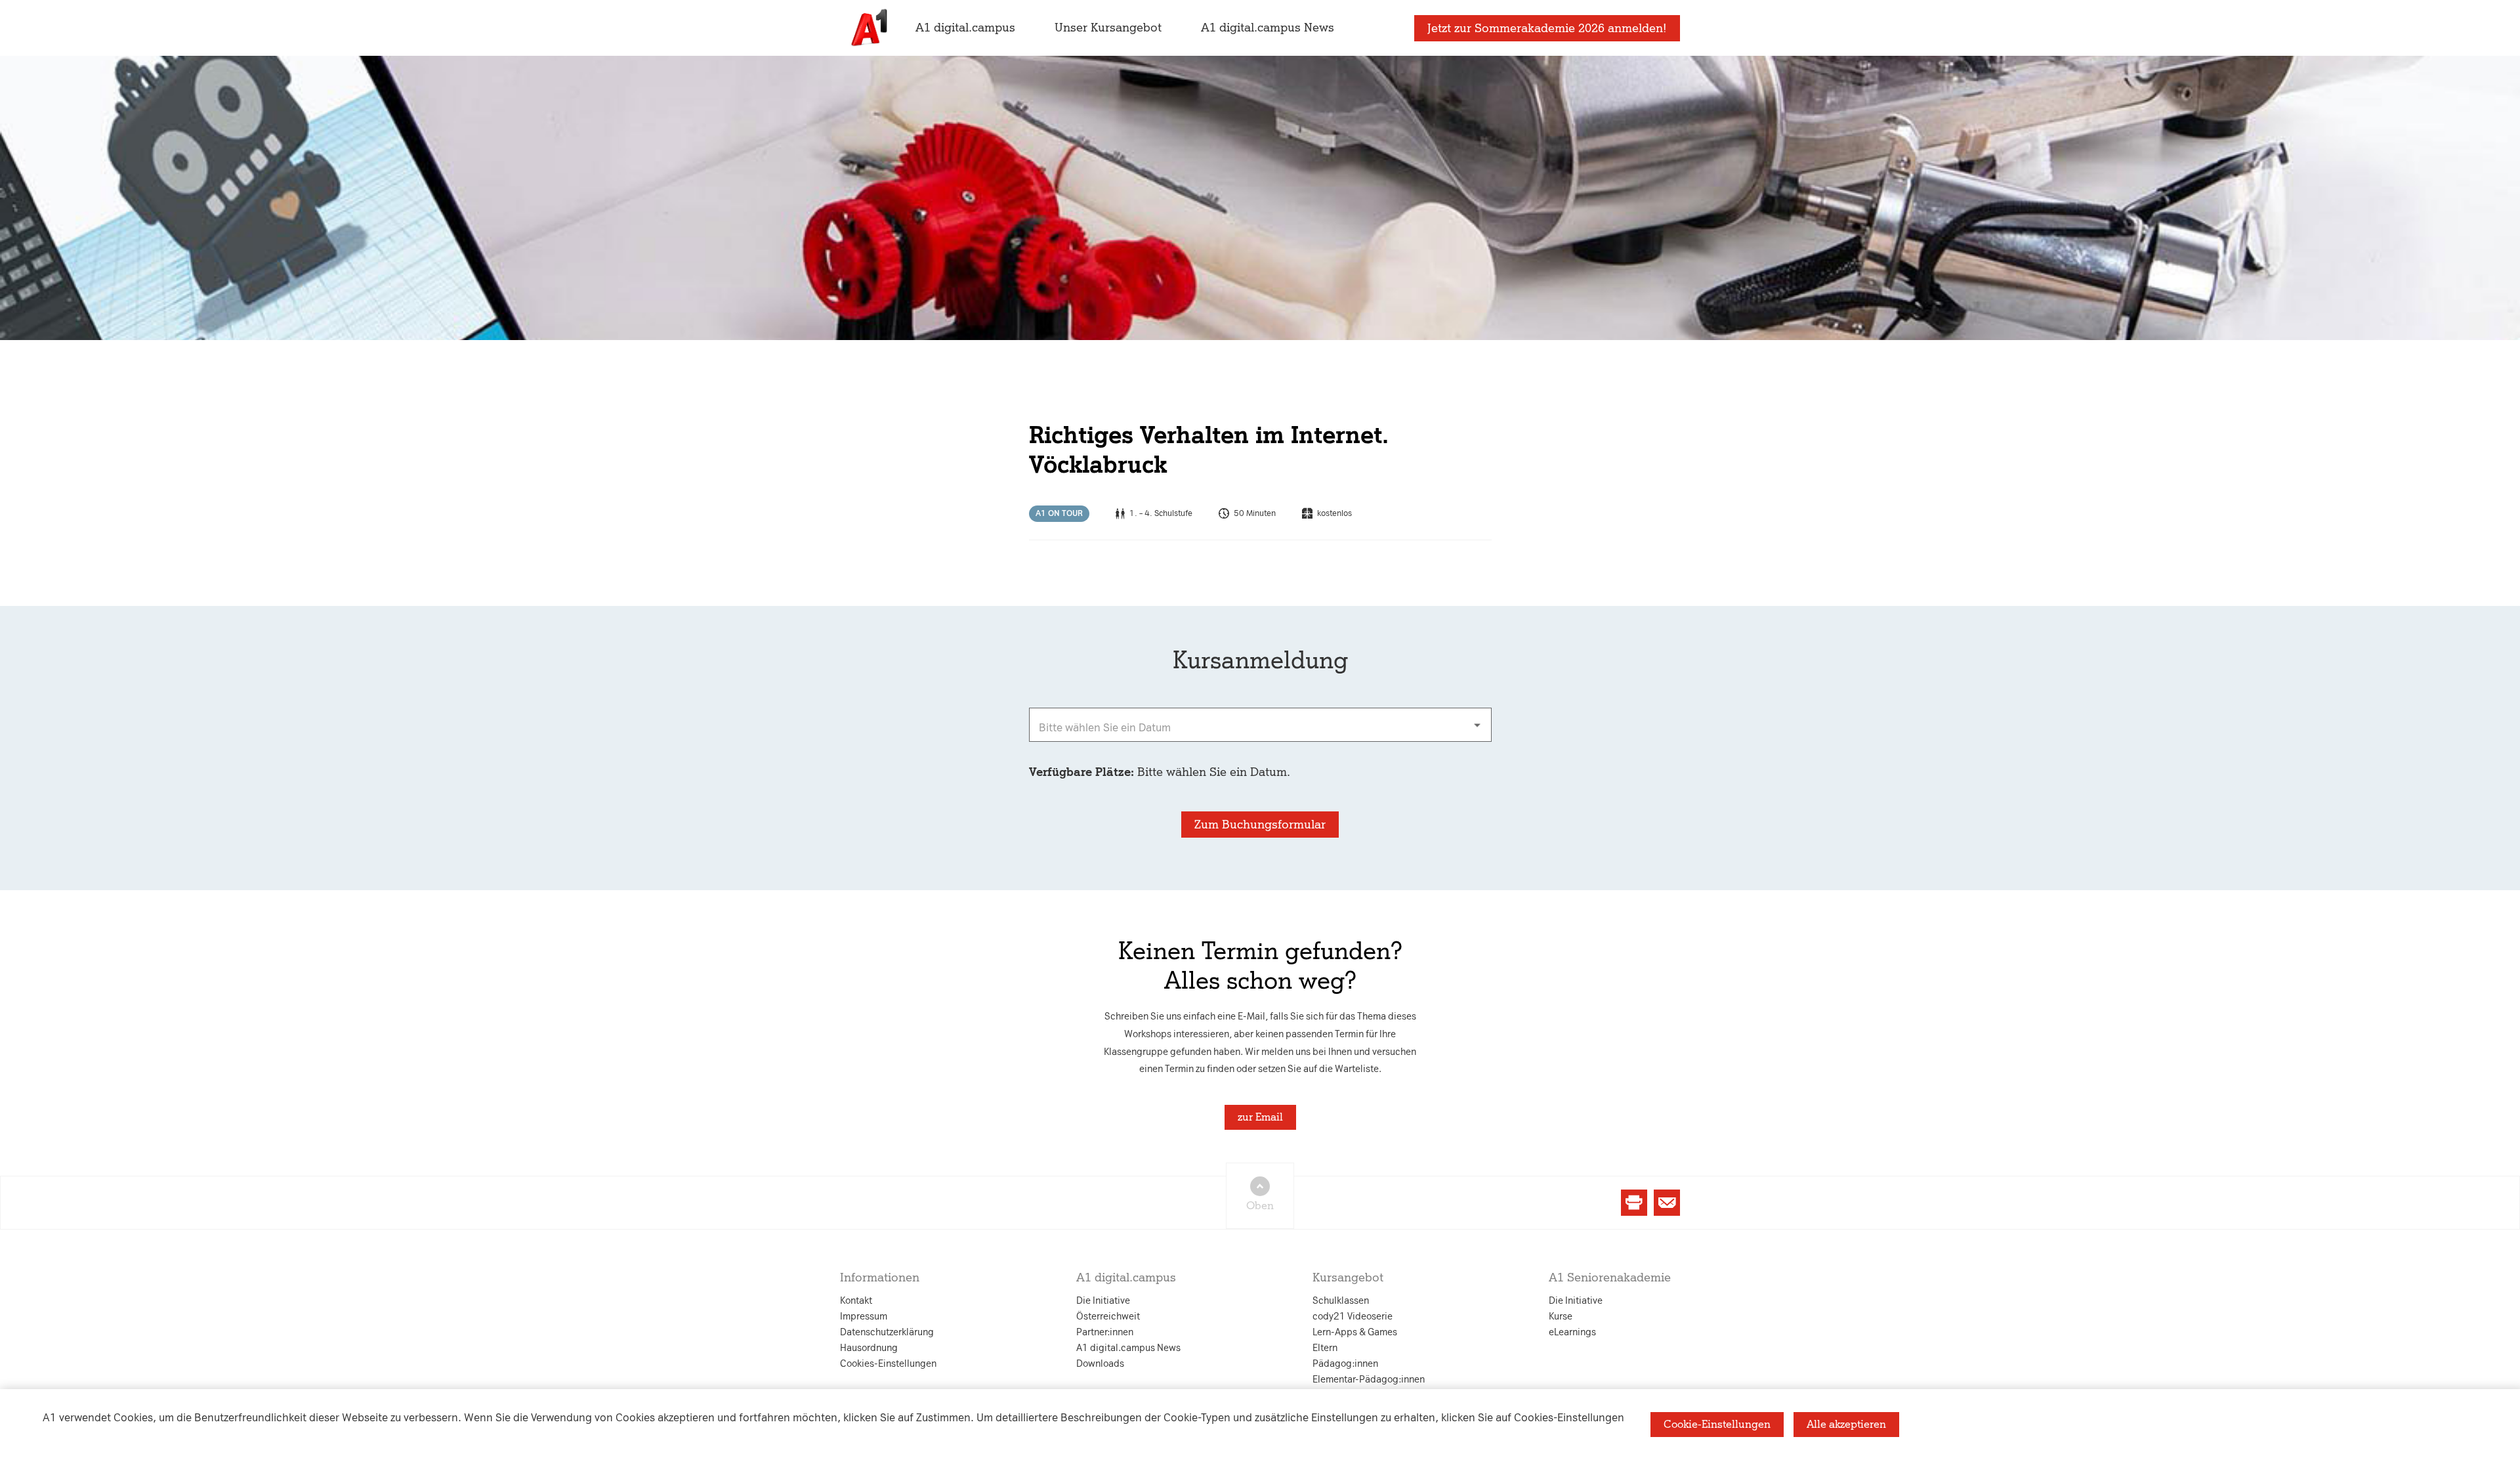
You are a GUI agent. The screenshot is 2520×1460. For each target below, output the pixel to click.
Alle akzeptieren (1846, 1424)
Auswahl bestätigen (1332, 881)
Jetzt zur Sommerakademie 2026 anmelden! (1547, 28)
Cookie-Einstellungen (1717, 1424)
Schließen (1049, 881)
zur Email (1260, 1117)
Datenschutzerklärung (1127, 600)
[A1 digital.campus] (868, 28)
